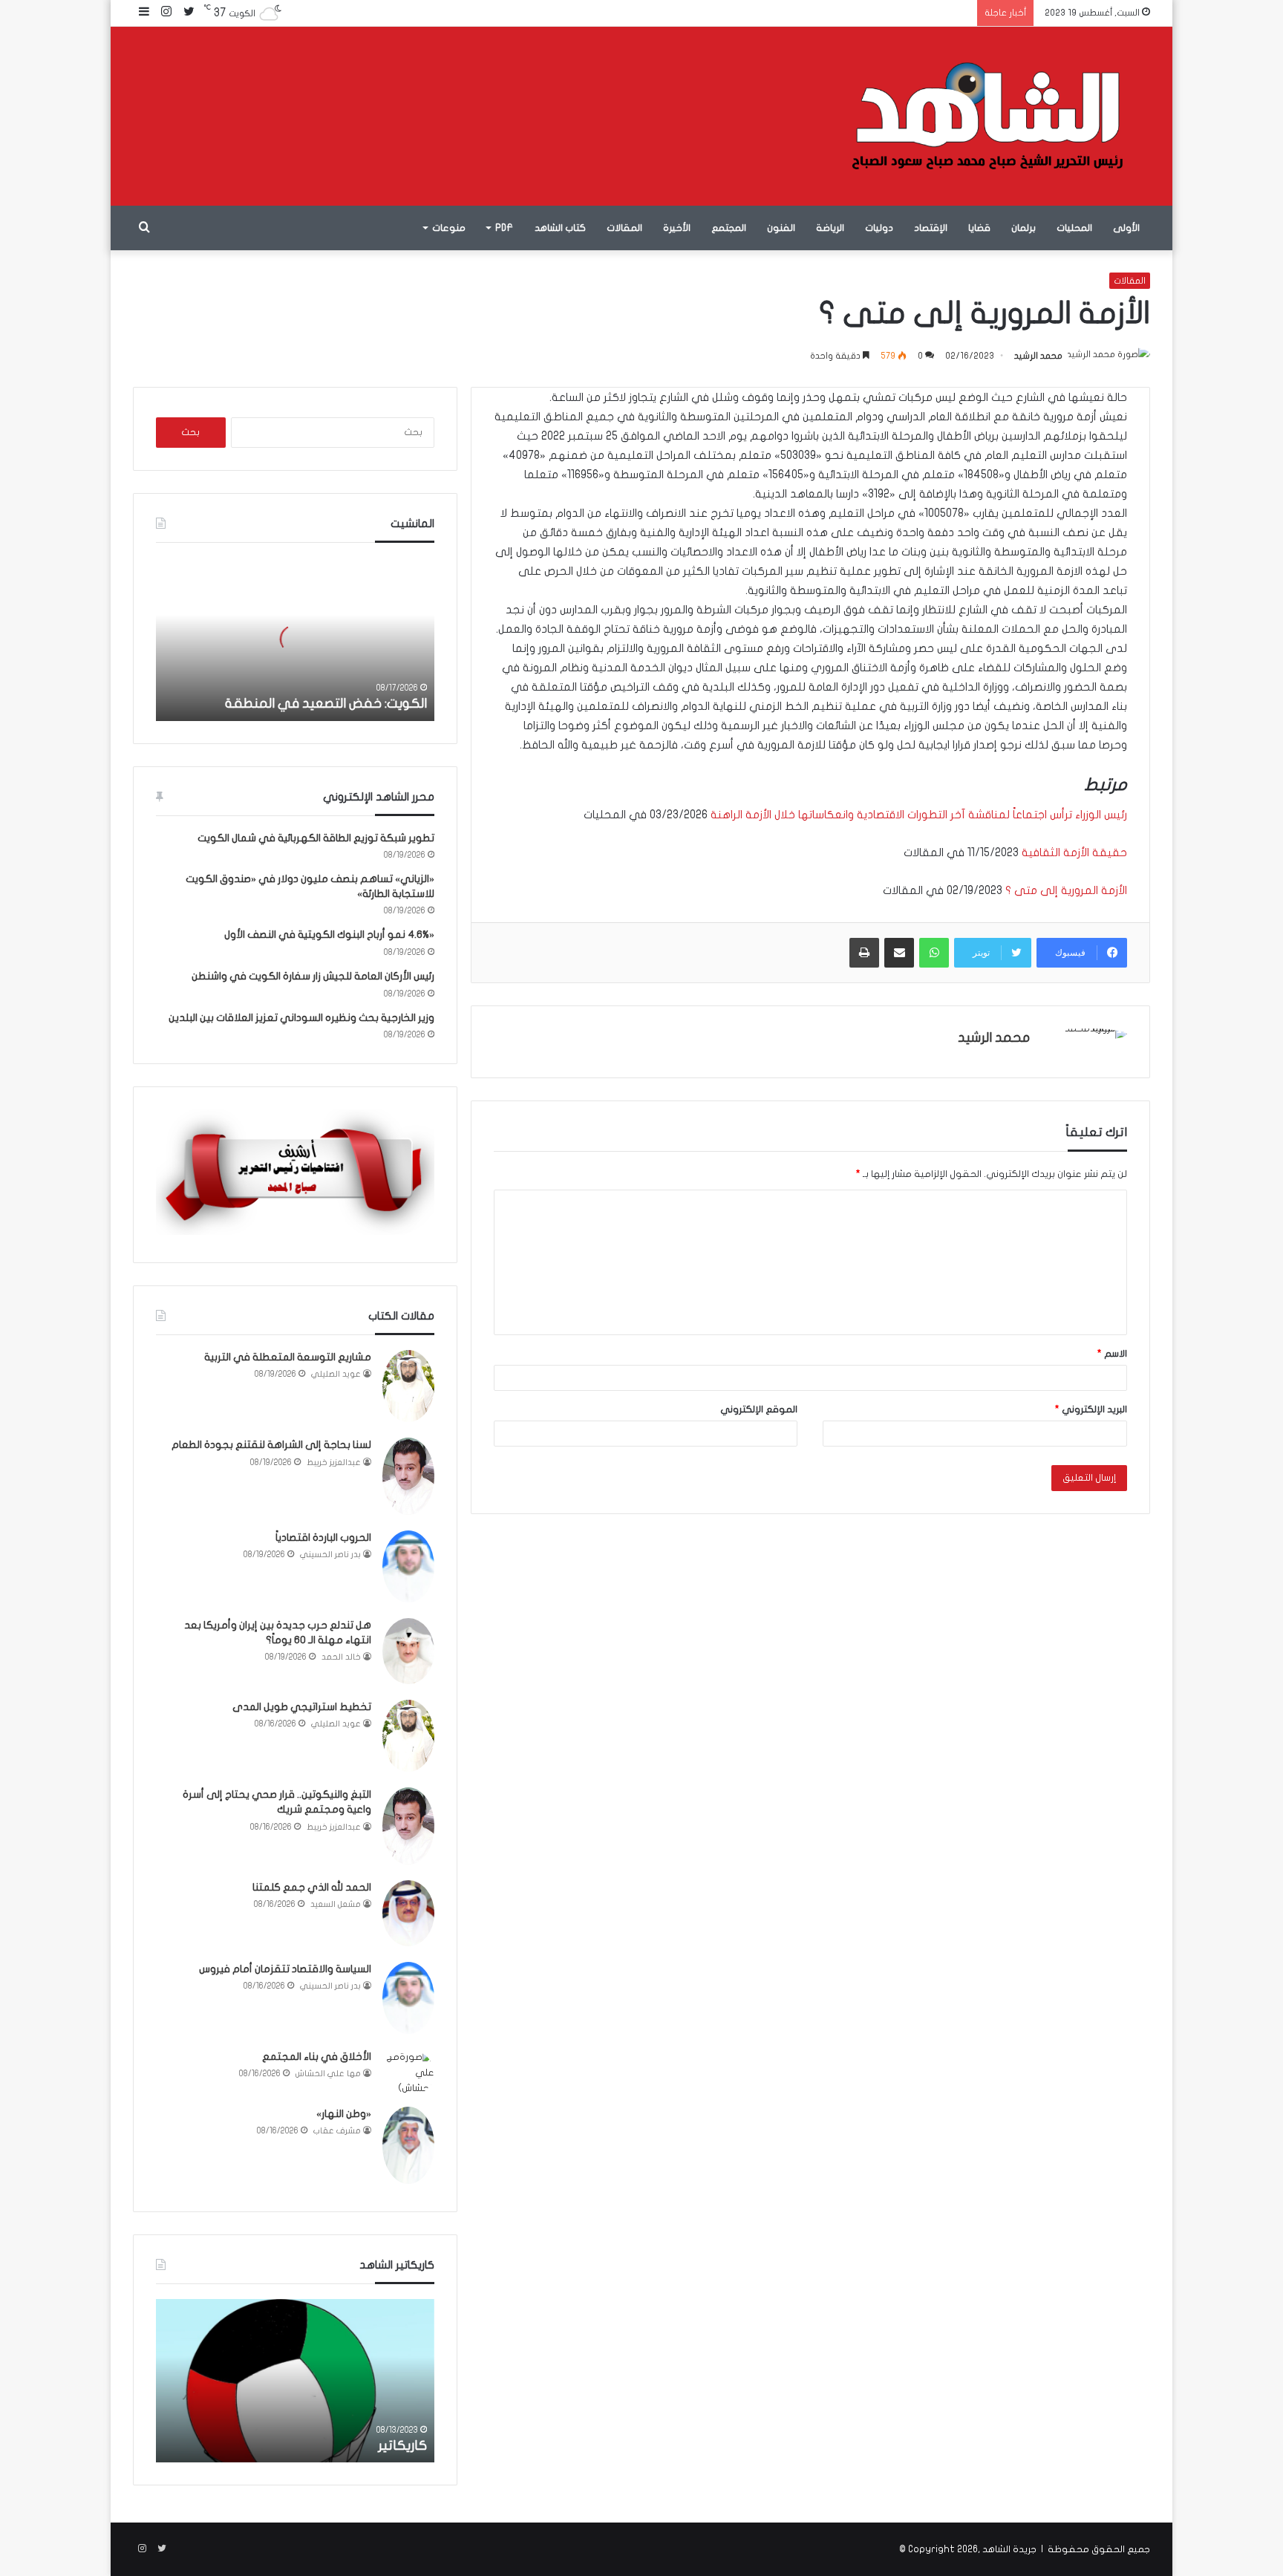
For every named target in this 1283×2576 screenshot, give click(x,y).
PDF (504, 228)
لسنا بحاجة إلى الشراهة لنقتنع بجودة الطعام (271, 1445)
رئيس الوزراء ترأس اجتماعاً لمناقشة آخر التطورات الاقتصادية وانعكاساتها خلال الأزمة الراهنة (917, 815)
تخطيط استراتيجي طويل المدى (302, 1707)
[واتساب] (934, 953)
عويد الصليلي (336, 1374)
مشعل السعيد (336, 1904)
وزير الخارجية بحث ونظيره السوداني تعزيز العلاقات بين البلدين (301, 1018)
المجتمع (729, 228)
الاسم (1112, 1354)
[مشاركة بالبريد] (899, 953)
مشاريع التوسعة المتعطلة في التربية (288, 1357)
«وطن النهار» (344, 2114)
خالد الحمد (341, 1657)
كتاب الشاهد (560, 228)
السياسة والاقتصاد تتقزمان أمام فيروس (285, 1969)
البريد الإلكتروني (1091, 1409)
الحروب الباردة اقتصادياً (323, 1538)
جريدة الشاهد (1009, 2549)
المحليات (1074, 228)
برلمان (1024, 228)
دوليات (879, 228)
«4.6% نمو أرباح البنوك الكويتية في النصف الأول (329, 935)
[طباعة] (864, 953)
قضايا (979, 228)
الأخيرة (677, 228)
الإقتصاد (931, 228)
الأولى (1126, 228)
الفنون (781, 228)
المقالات (624, 228)
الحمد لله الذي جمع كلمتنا (312, 1887)
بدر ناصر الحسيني (330, 1555)
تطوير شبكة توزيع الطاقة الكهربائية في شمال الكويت (316, 838)
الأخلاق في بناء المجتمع (317, 2057)
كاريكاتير (402, 2446)
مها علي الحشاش (328, 2074)
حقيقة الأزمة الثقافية (1074, 852)
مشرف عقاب (337, 2131)
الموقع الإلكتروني (759, 1409)
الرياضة (830, 228)
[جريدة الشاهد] (988, 116)
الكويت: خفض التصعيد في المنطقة (326, 704)
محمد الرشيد (1038, 356)
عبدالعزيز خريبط (334, 1463)
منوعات (449, 228)
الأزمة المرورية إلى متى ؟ (1066, 890)
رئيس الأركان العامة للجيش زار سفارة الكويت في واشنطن (313, 976)
